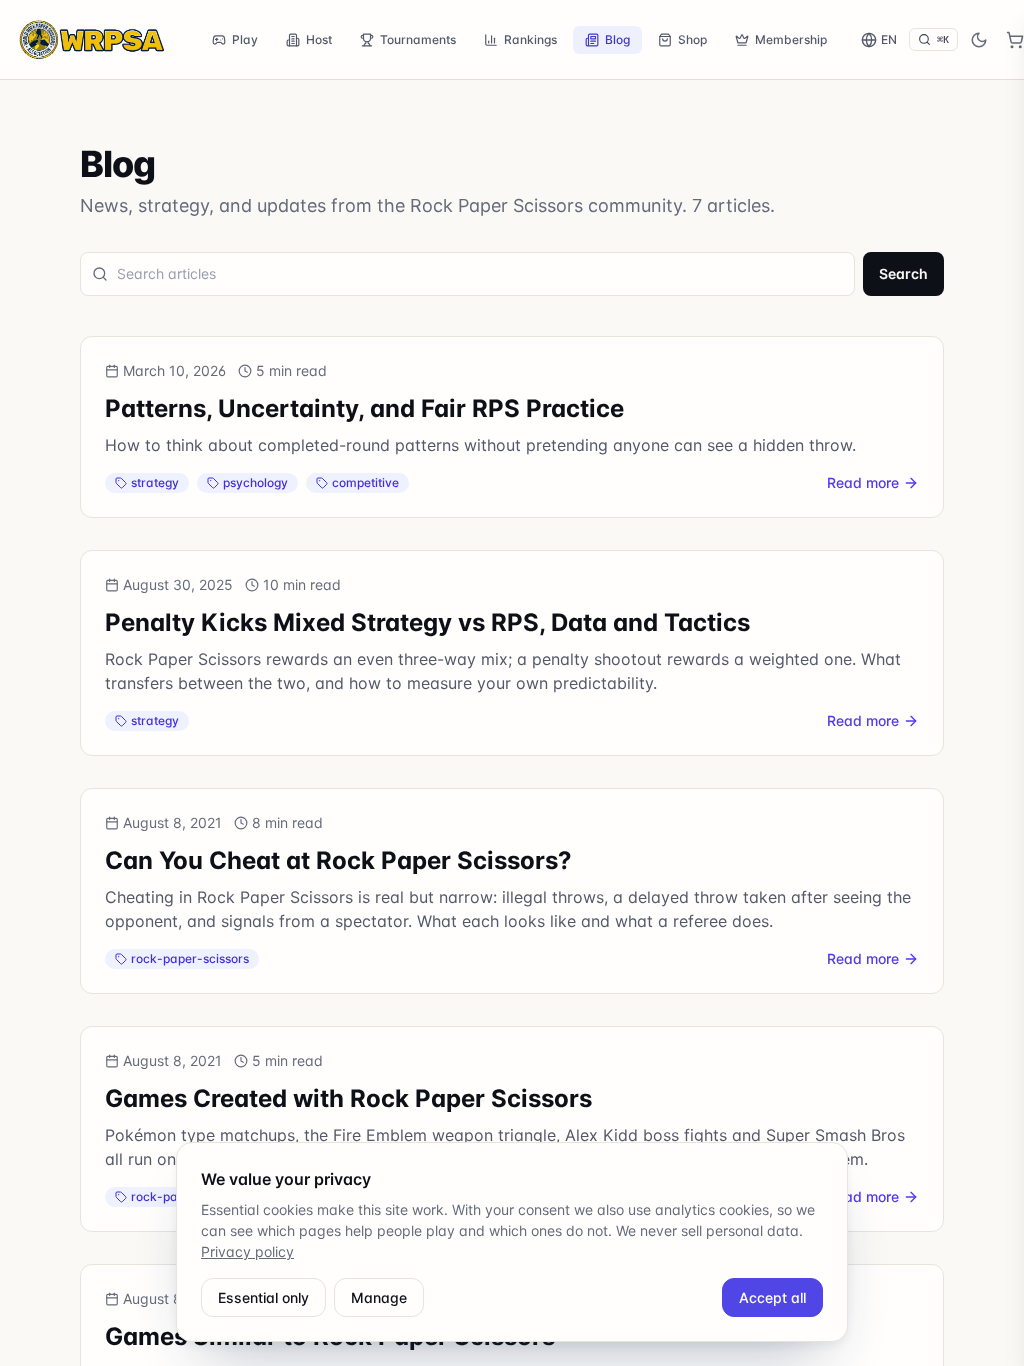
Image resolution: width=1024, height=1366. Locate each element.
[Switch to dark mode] (979, 40)
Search (903, 273)
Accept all (772, 1297)
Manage (379, 1297)
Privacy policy (247, 1251)
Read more (863, 482)
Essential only (263, 1297)
